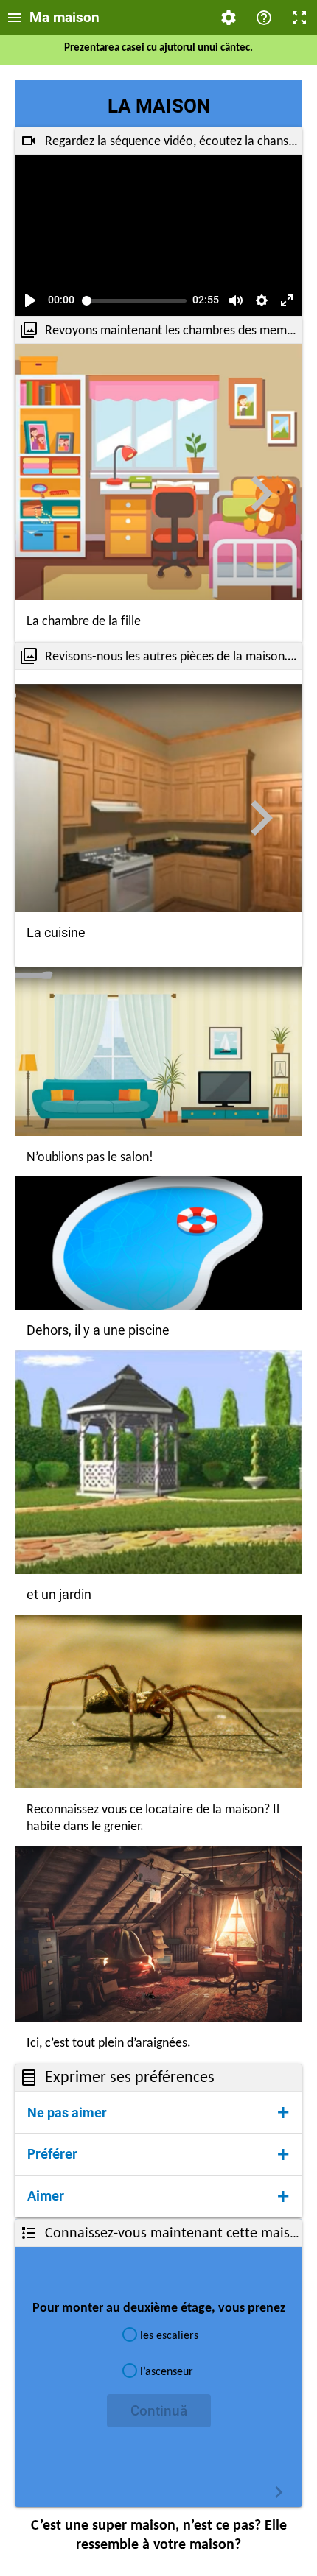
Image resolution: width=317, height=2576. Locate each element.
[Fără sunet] (236, 300)
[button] (158, 2112)
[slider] (135, 301)
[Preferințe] (229, 18)
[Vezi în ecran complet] (287, 300)
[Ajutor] (264, 18)
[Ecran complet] (299, 18)
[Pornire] (30, 300)
